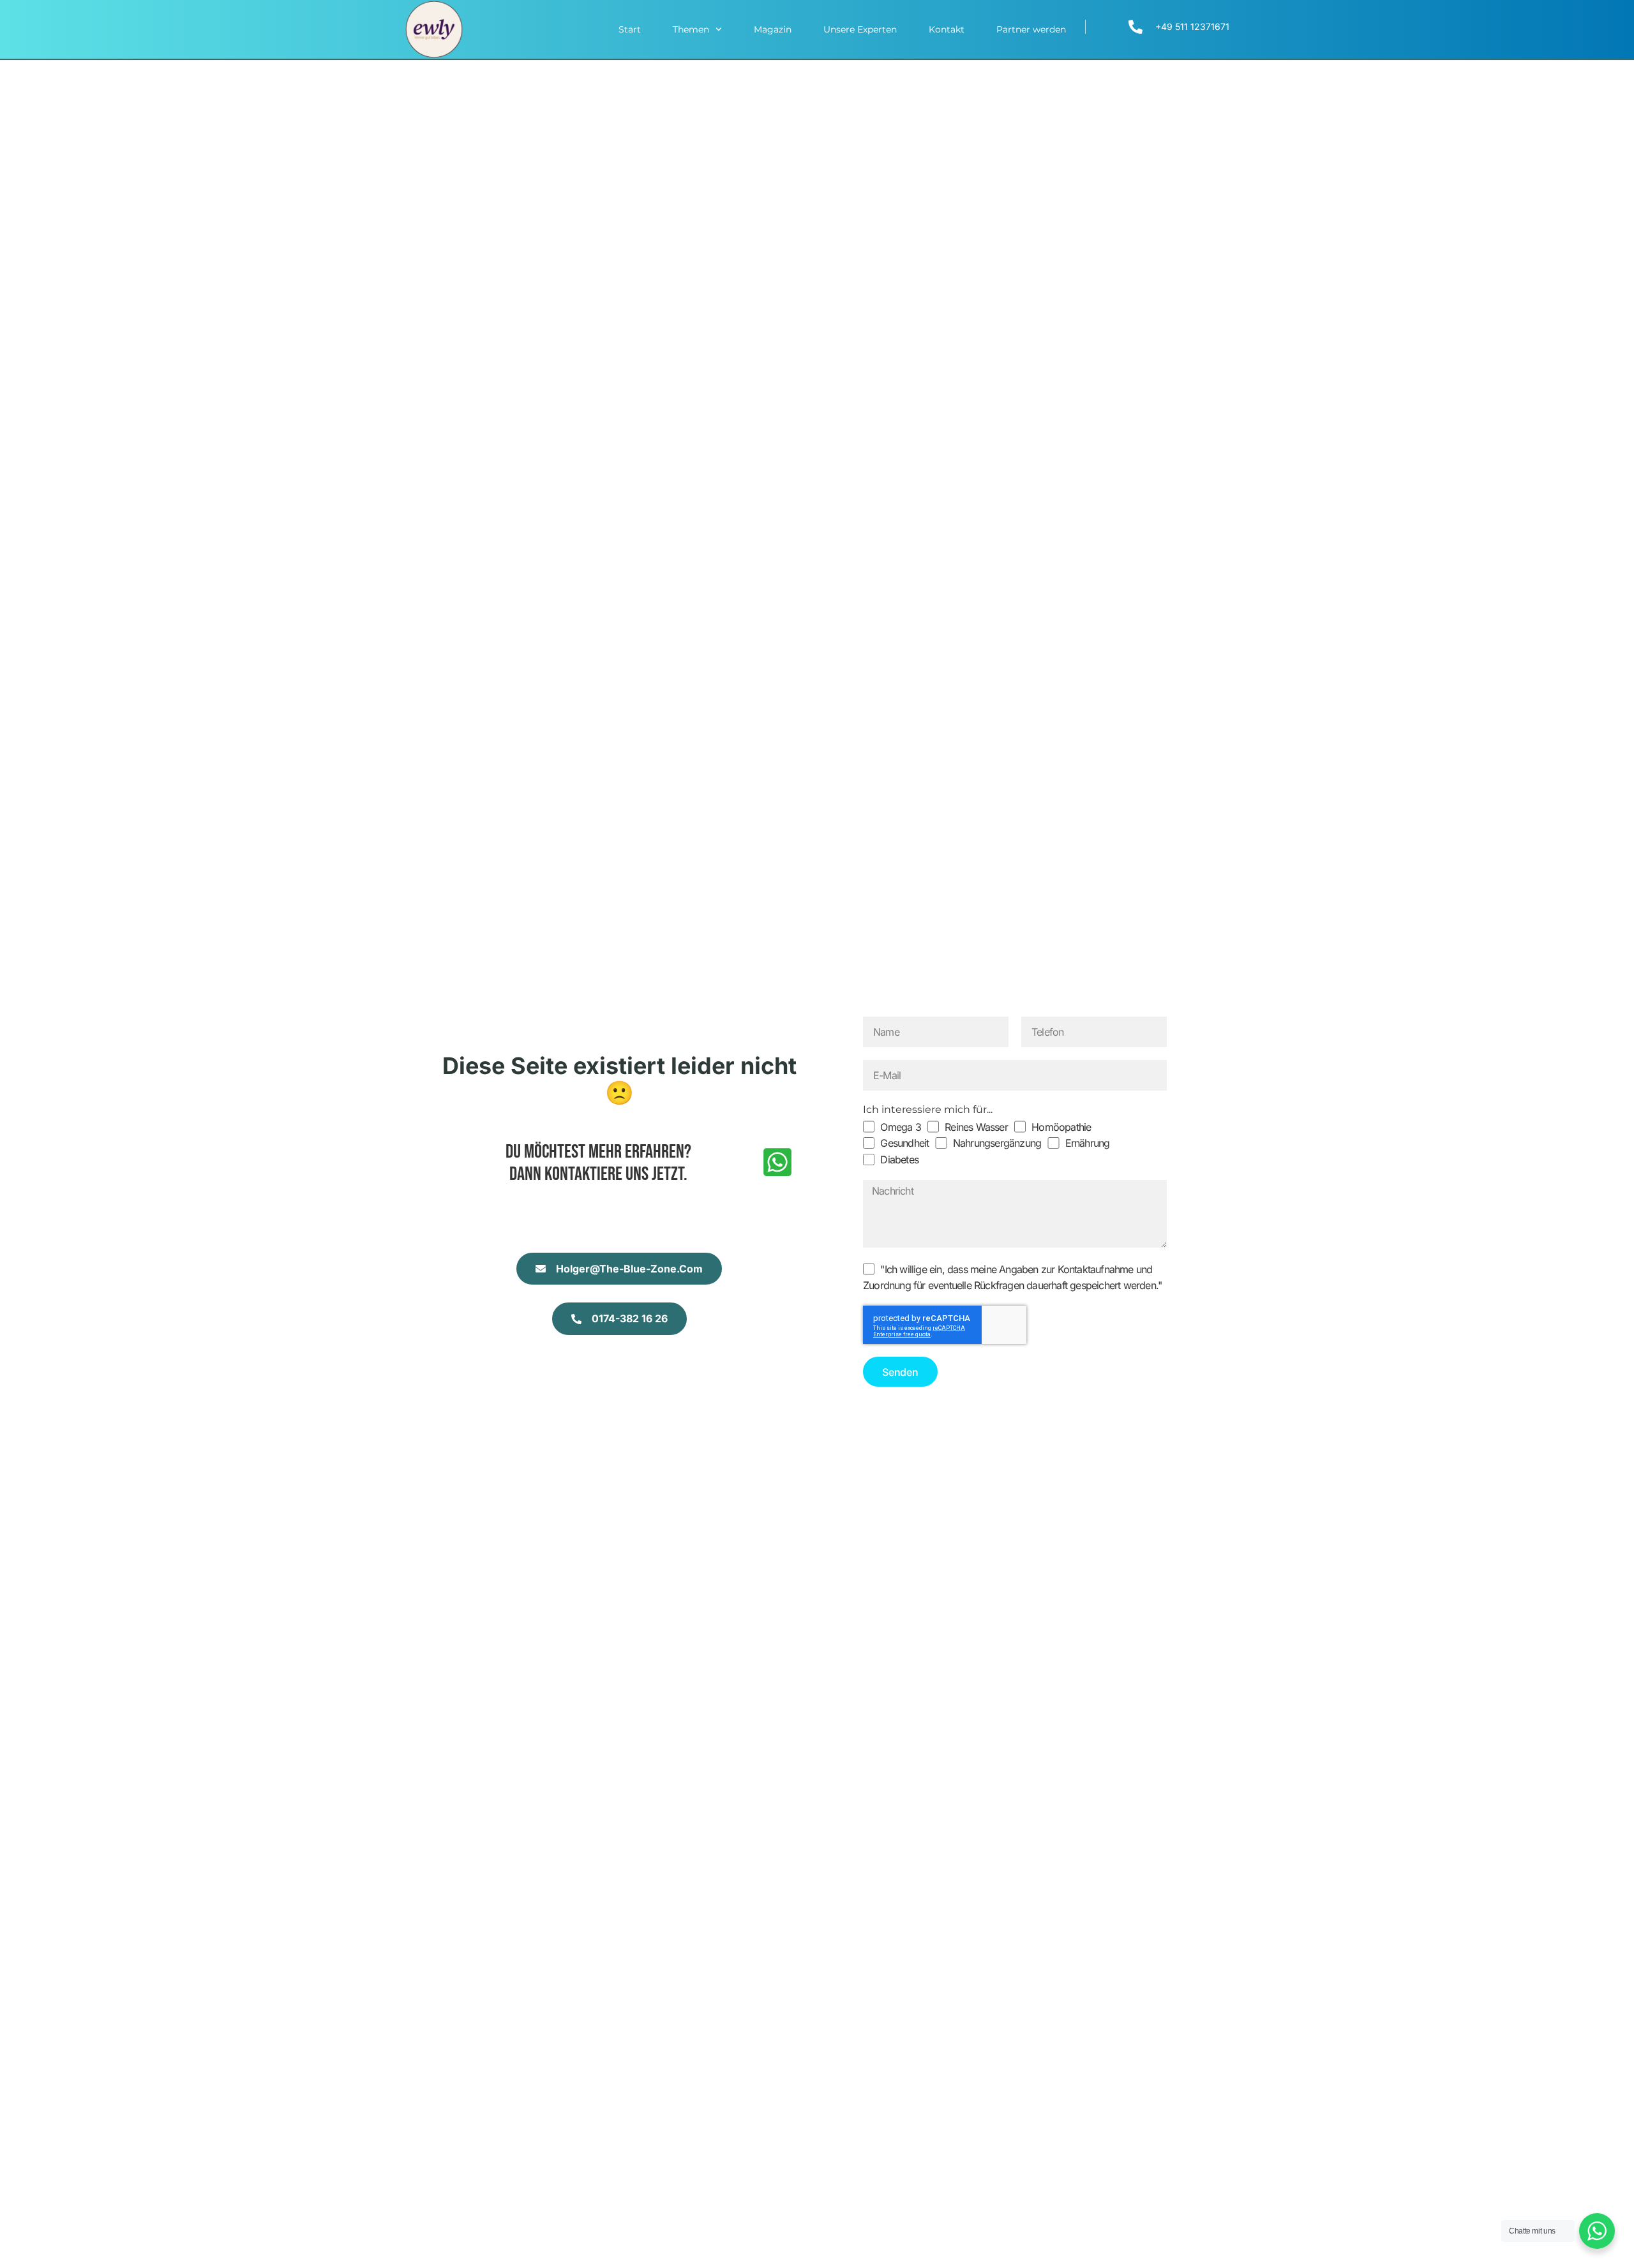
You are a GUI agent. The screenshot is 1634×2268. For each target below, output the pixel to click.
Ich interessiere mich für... (928, 1109)
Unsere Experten (860, 29)
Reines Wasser (976, 1127)
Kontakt (947, 29)
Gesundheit (904, 1143)
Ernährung (1088, 1143)
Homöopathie (1061, 1127)
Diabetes (899, 1160)
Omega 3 (900, 1127)
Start (630, 29)
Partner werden (1031, 29)
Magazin (773, 29)
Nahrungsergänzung (997, 1143)
